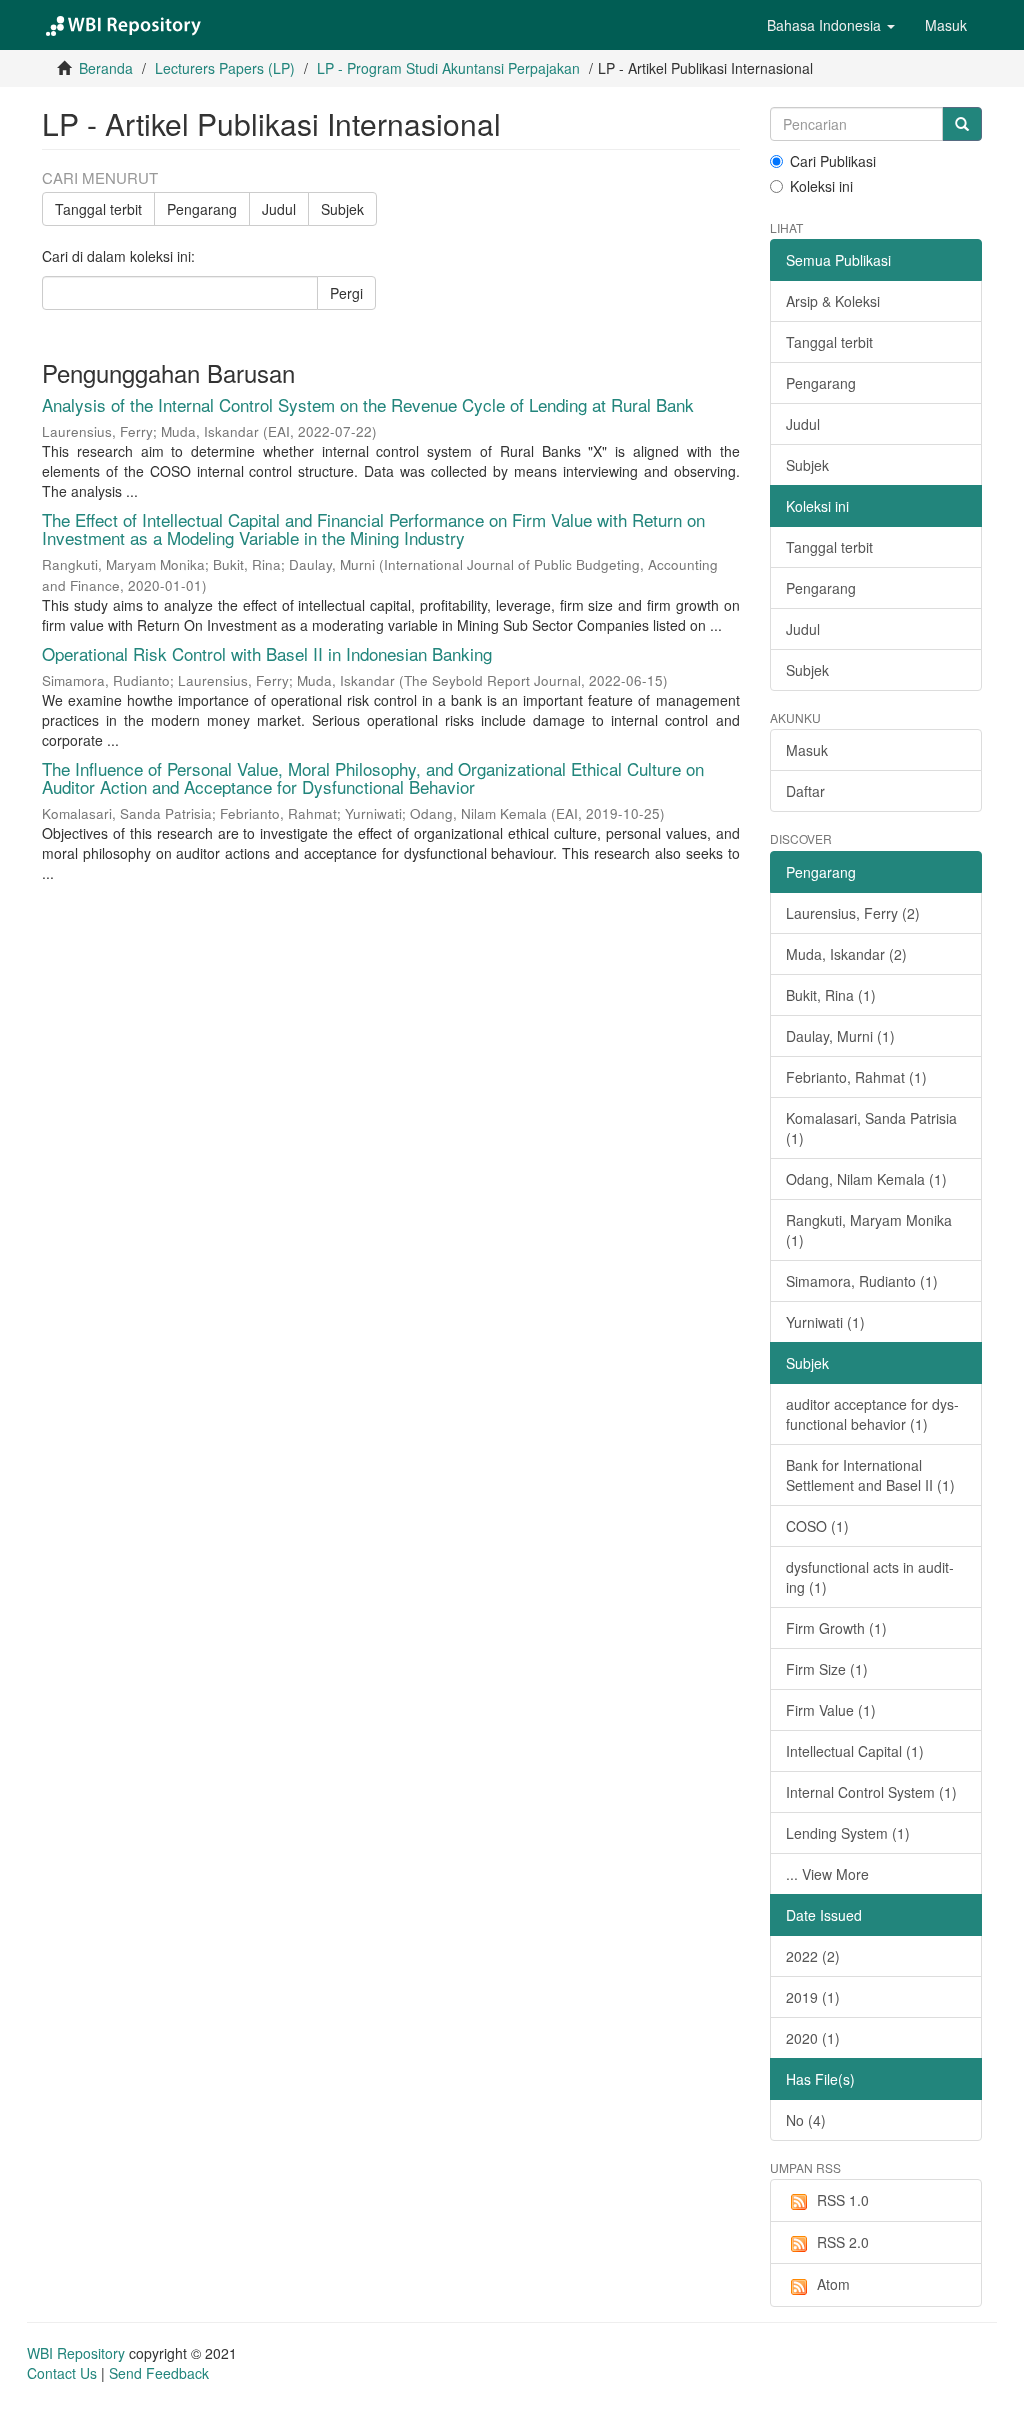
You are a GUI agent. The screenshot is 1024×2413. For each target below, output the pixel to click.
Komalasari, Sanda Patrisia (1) (871, 1128)
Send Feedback (159, 2373)
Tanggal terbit (98, 209)
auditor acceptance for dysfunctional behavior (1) (872, 1414)
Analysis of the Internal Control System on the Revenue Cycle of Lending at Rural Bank (368, 404)
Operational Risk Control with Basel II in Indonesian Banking (267, 653)
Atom (833, 2284)
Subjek (342, 209)
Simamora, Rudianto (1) (862, 1281)
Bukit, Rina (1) (831, 995)
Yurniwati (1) (825, 1322)
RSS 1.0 (843, 2200)
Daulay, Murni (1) (840, 1036)
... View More (827, 1874)
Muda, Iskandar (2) (846, 954)
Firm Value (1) (831, 1710)
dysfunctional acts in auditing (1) (870, 1577)
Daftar (805, 791)
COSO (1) (817, 1526)
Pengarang (202, 209)
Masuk (807, 750)
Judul (279, 209)
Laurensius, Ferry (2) (853, 913)
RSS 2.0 (843, 2242)
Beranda (106, 68)
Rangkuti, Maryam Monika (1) (869, 1230)
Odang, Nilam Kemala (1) (866, 1179)
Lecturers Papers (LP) (225, 68)
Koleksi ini (821, 186)
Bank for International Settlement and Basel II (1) (870, 1475)
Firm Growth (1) (836, 1628)
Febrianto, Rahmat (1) (856, 1077)
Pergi (346, 293)
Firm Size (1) (827, 1669)
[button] (831, 25)
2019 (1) (813, 1997)
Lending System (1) (848, 1833)
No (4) (806, 2120)
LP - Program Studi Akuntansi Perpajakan (448, 68)
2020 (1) (813, 2038)
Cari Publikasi (833, 161)
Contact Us (62, 2373)
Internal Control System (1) (871, 1792)
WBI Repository (76, 2353)
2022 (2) (813, 1956)
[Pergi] (962, 124)
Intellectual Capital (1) (855, 1751)
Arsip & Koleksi (833, 301)
